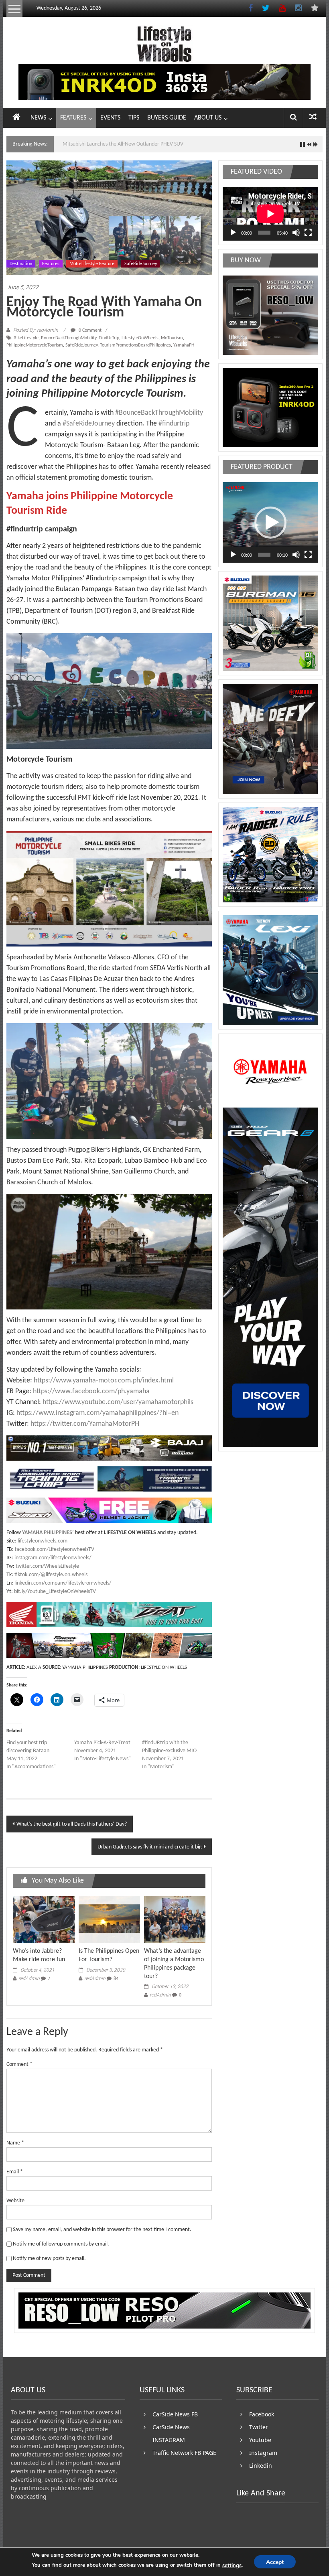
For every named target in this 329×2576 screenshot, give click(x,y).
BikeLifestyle (26, 338)
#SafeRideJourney (89, 424)
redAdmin (29, 1978)
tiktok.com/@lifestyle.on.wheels (51, 1575)
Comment (19, 2064)
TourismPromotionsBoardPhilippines (135, 345)
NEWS (38, 118)
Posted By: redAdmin (36, 330)
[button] (270, 523)
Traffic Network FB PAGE (184, 2453)
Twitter (259, 2427)
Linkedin (261, 2466)
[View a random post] (313, 118)
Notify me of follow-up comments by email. (61, 2244)
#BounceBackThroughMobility (159, 413)
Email (15, 2172)
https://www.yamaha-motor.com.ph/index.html (104, 1381)
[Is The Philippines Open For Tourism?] (109, 1920)
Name (15, 2143)
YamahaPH (184, 345)
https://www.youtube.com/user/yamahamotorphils (118, 1402)
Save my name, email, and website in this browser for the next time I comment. (102, 2230)
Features (51, 264)
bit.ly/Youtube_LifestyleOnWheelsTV (55, 1592)
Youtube (260, 2440)
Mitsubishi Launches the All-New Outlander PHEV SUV (123, 144)
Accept (275, 2562)
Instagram (263, 2453)
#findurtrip (173, 424)
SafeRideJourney (141, 264)
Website (15, 2201)
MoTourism (172, 338)
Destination (21, 264)
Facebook (262, 2414)
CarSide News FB (175, 2414)
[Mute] (296, 233)
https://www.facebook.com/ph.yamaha (91, 1391)
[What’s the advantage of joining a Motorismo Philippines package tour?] (175, 1920)
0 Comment (89, 330)
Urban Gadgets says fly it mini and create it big (150, 1847)
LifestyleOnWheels (140, 338)
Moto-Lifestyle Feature (92, 264)
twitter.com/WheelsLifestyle (47, 1566)
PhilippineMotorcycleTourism (35, 345)
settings (232, 2566)
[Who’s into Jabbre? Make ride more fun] (44, 1920)
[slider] (264, 555)
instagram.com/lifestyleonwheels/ (53, 1558)
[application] (270, 214)
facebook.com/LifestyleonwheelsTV (55, 1549)
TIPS (134, 118)
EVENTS (110, 118)
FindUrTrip (109, 338)
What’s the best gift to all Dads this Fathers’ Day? (72, 1824)
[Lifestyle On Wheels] (16, 118)
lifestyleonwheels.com (43, 1541)
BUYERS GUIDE (167, 118)
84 (116, 1979)
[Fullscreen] (308, 233)
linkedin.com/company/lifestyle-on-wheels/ (63, 1583)
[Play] (233, 233)
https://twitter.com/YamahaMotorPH (85, 1424)
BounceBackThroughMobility (69, 338)
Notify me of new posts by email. (49, 2259)
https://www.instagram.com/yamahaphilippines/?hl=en (97, 1413)
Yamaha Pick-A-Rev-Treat (102, 1743)
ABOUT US (208, 118)
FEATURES (73, 118)
